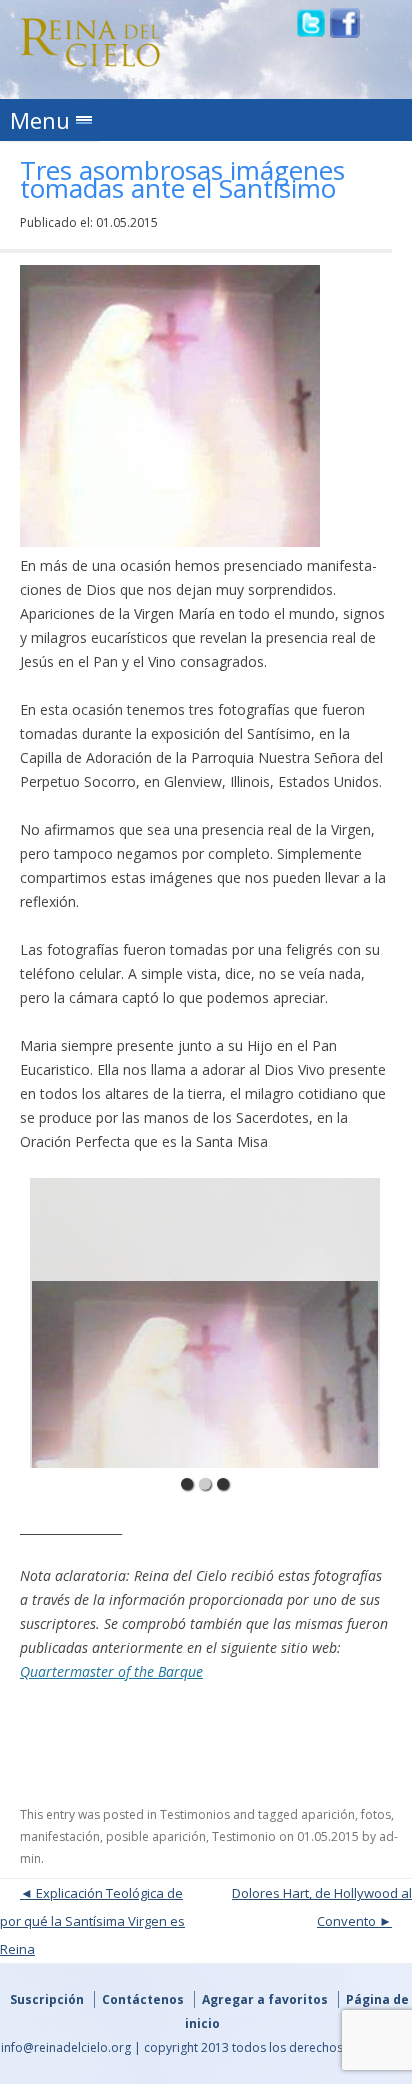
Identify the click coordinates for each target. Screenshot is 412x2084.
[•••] (205, 1323)
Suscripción (47, 1999)
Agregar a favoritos (265, 1999)
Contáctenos (143, 1999)
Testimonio (244, 1836)
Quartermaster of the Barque (111, 1671)
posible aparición (156, 1836)
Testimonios (195, 1814)
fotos (376, 1814)
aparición (328, 1814)
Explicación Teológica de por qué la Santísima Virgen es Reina (92, 1921)
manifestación (60, 1836)
